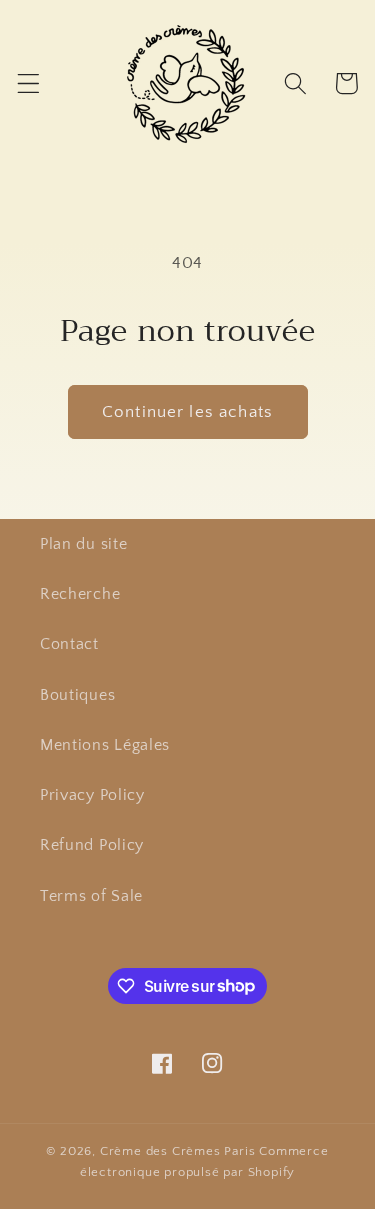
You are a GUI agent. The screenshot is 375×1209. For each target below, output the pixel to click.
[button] (28, 83)
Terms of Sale (91, 896)
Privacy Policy (92, 795)
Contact (69, 644)
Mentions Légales (105, 745)
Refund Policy (92, 845)
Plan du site (83, 544)
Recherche (80, 594)
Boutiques (77, 695)
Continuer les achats (187, 411)
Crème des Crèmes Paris (178, 1151)
